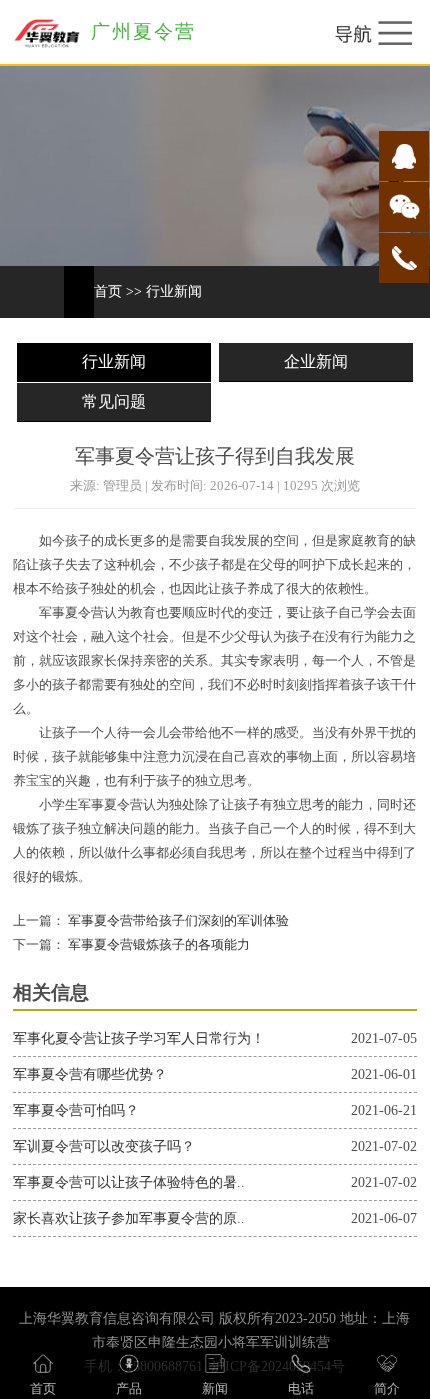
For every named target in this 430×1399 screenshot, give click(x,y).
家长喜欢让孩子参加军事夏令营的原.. (129, 1218)
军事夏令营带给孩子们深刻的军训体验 (177, 921)
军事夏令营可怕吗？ (76, 1110)
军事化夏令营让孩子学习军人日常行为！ (139, 1038)
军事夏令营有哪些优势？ (90, 1074)
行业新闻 (174, 291)
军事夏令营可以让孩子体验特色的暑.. (129, 1182)
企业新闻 (316, 361)
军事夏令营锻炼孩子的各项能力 (157, 945)
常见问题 (114, 401)
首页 (108, 291)
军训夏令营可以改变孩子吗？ (104, 1146)
